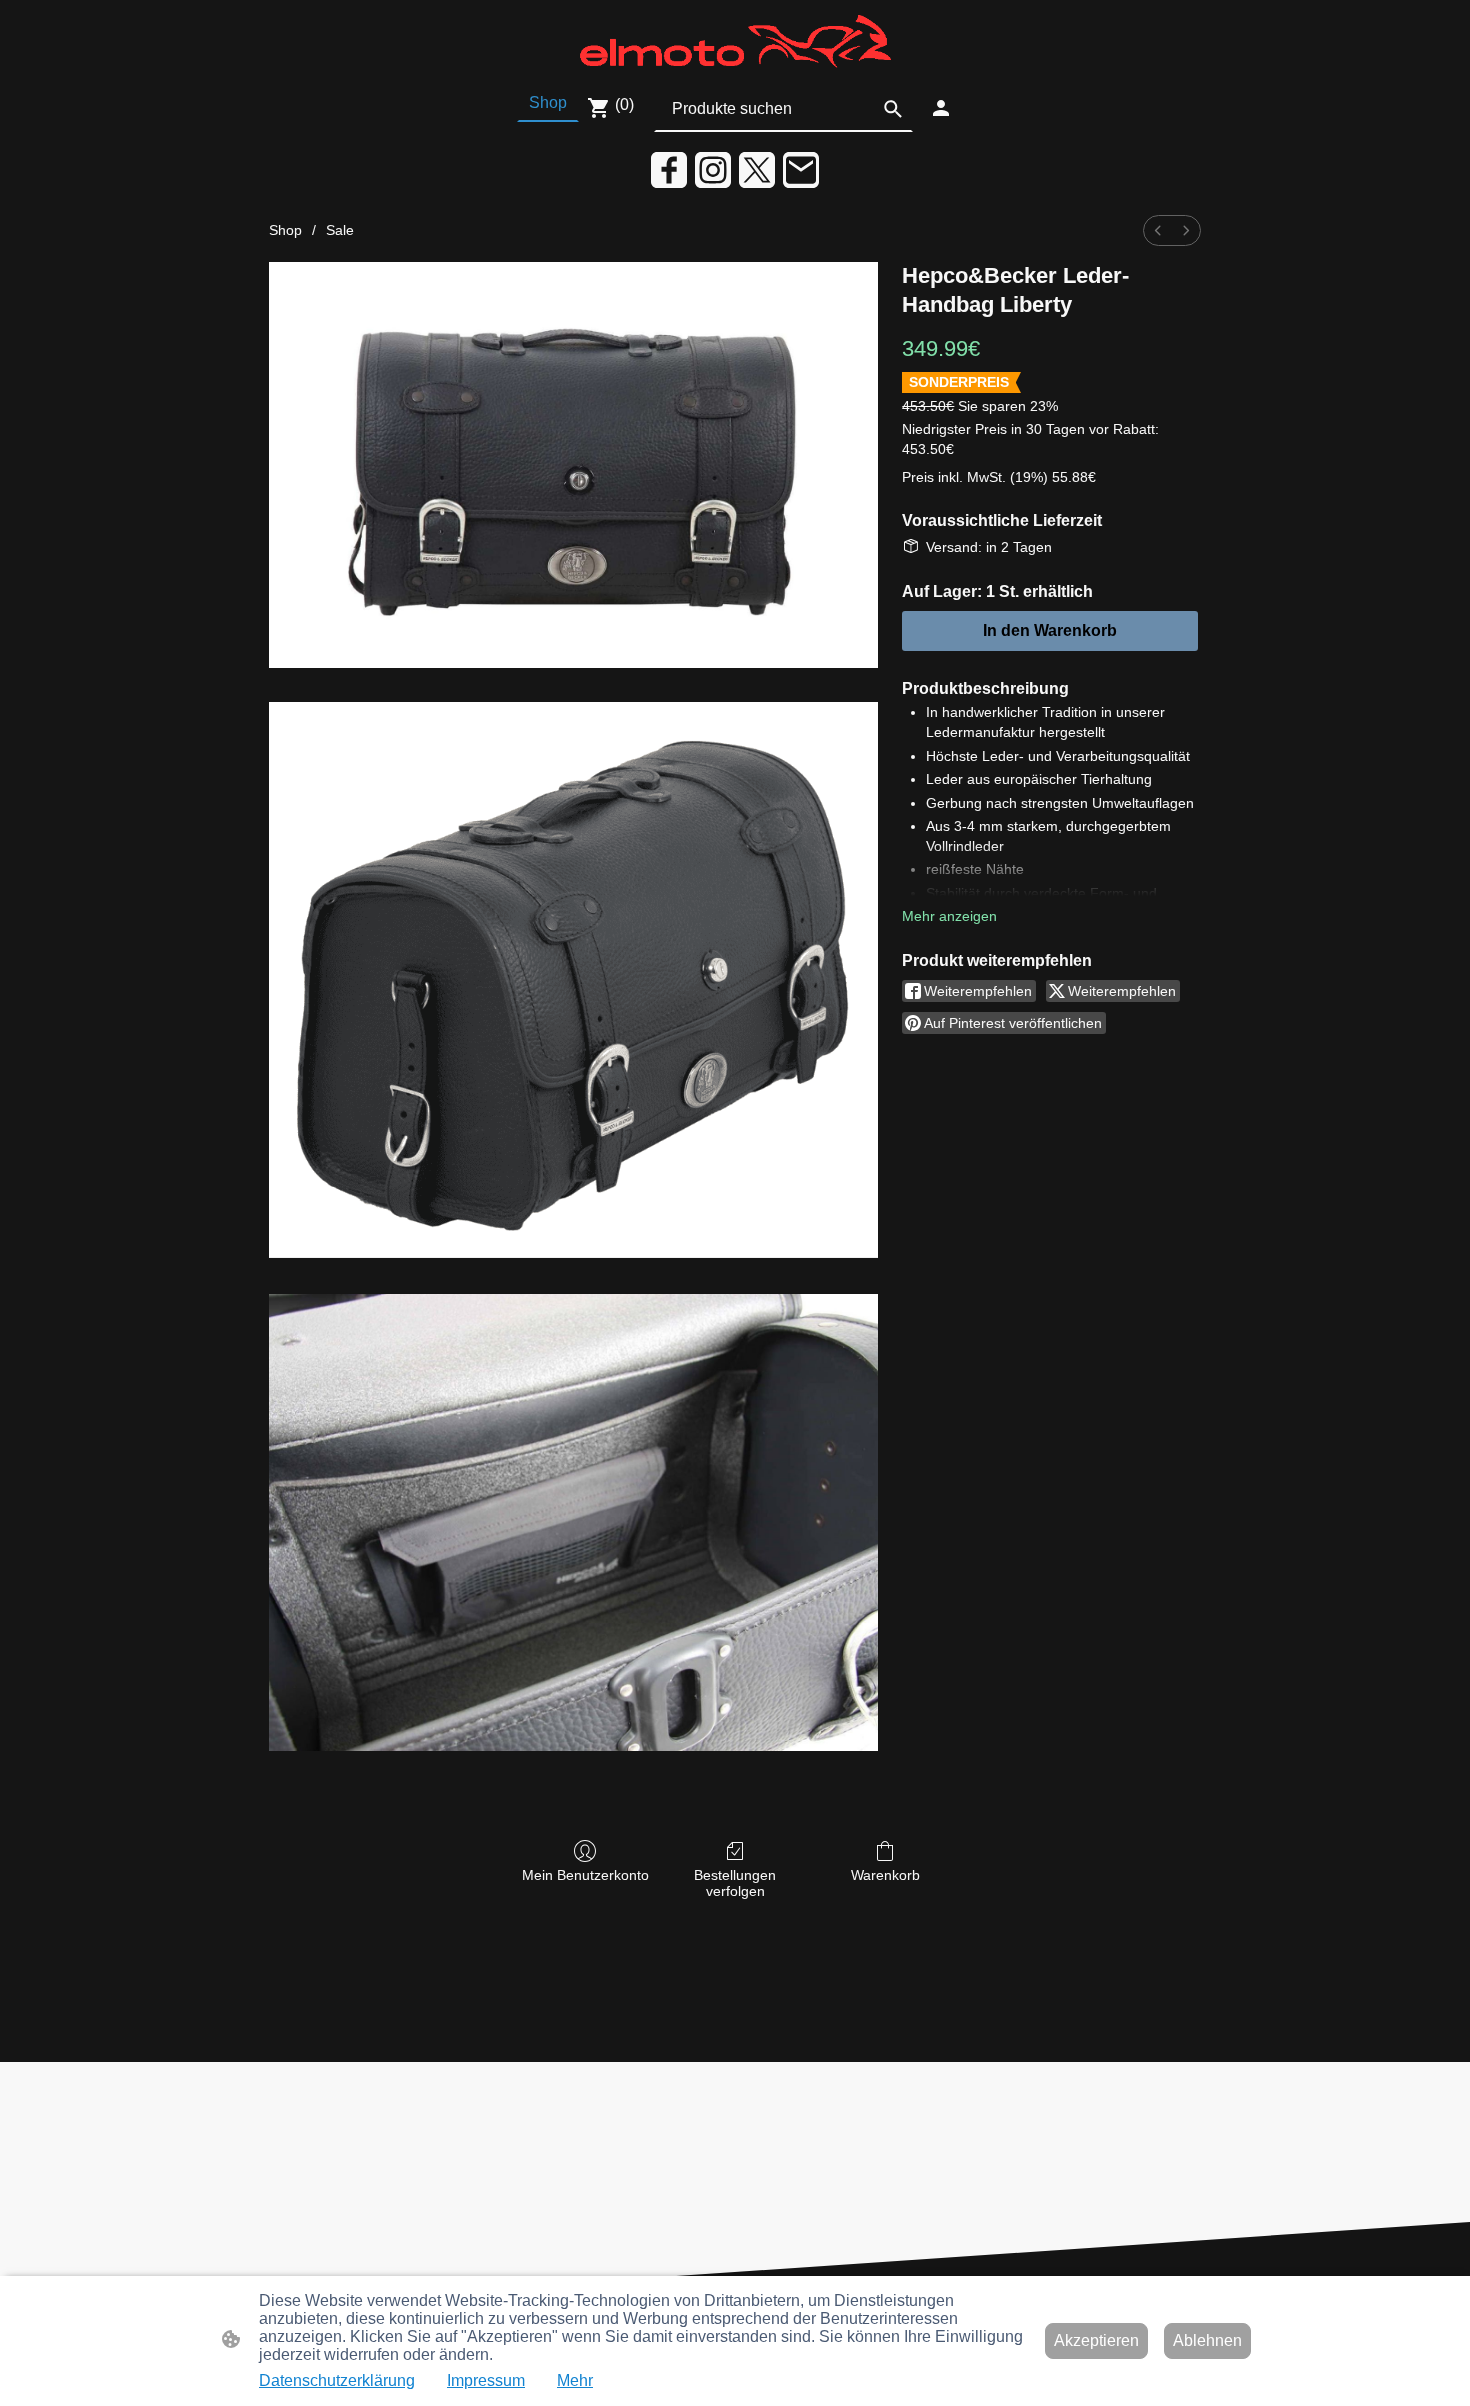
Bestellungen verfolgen (735, 1883)
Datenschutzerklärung (337, 2380)
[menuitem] (1158, 230)
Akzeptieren (1096, 2340)
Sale (340, 230)
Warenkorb (885, 1875)
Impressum (486, 2380)
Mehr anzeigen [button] (949, 916)
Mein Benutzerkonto (585, 1875)
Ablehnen (1207, 2340)
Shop (285, 230)
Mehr (575, 2380)
